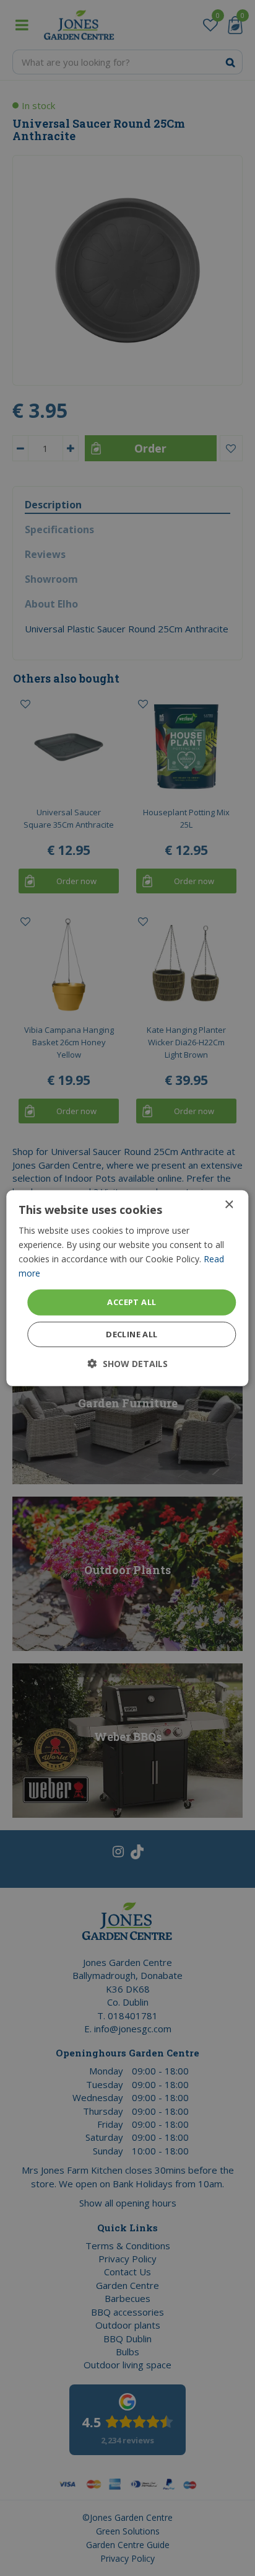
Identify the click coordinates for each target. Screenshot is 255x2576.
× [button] (229, 1204)
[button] (128, 1364)
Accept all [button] (132, 1302)
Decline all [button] (132, 1334)
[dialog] (127, 1288)
